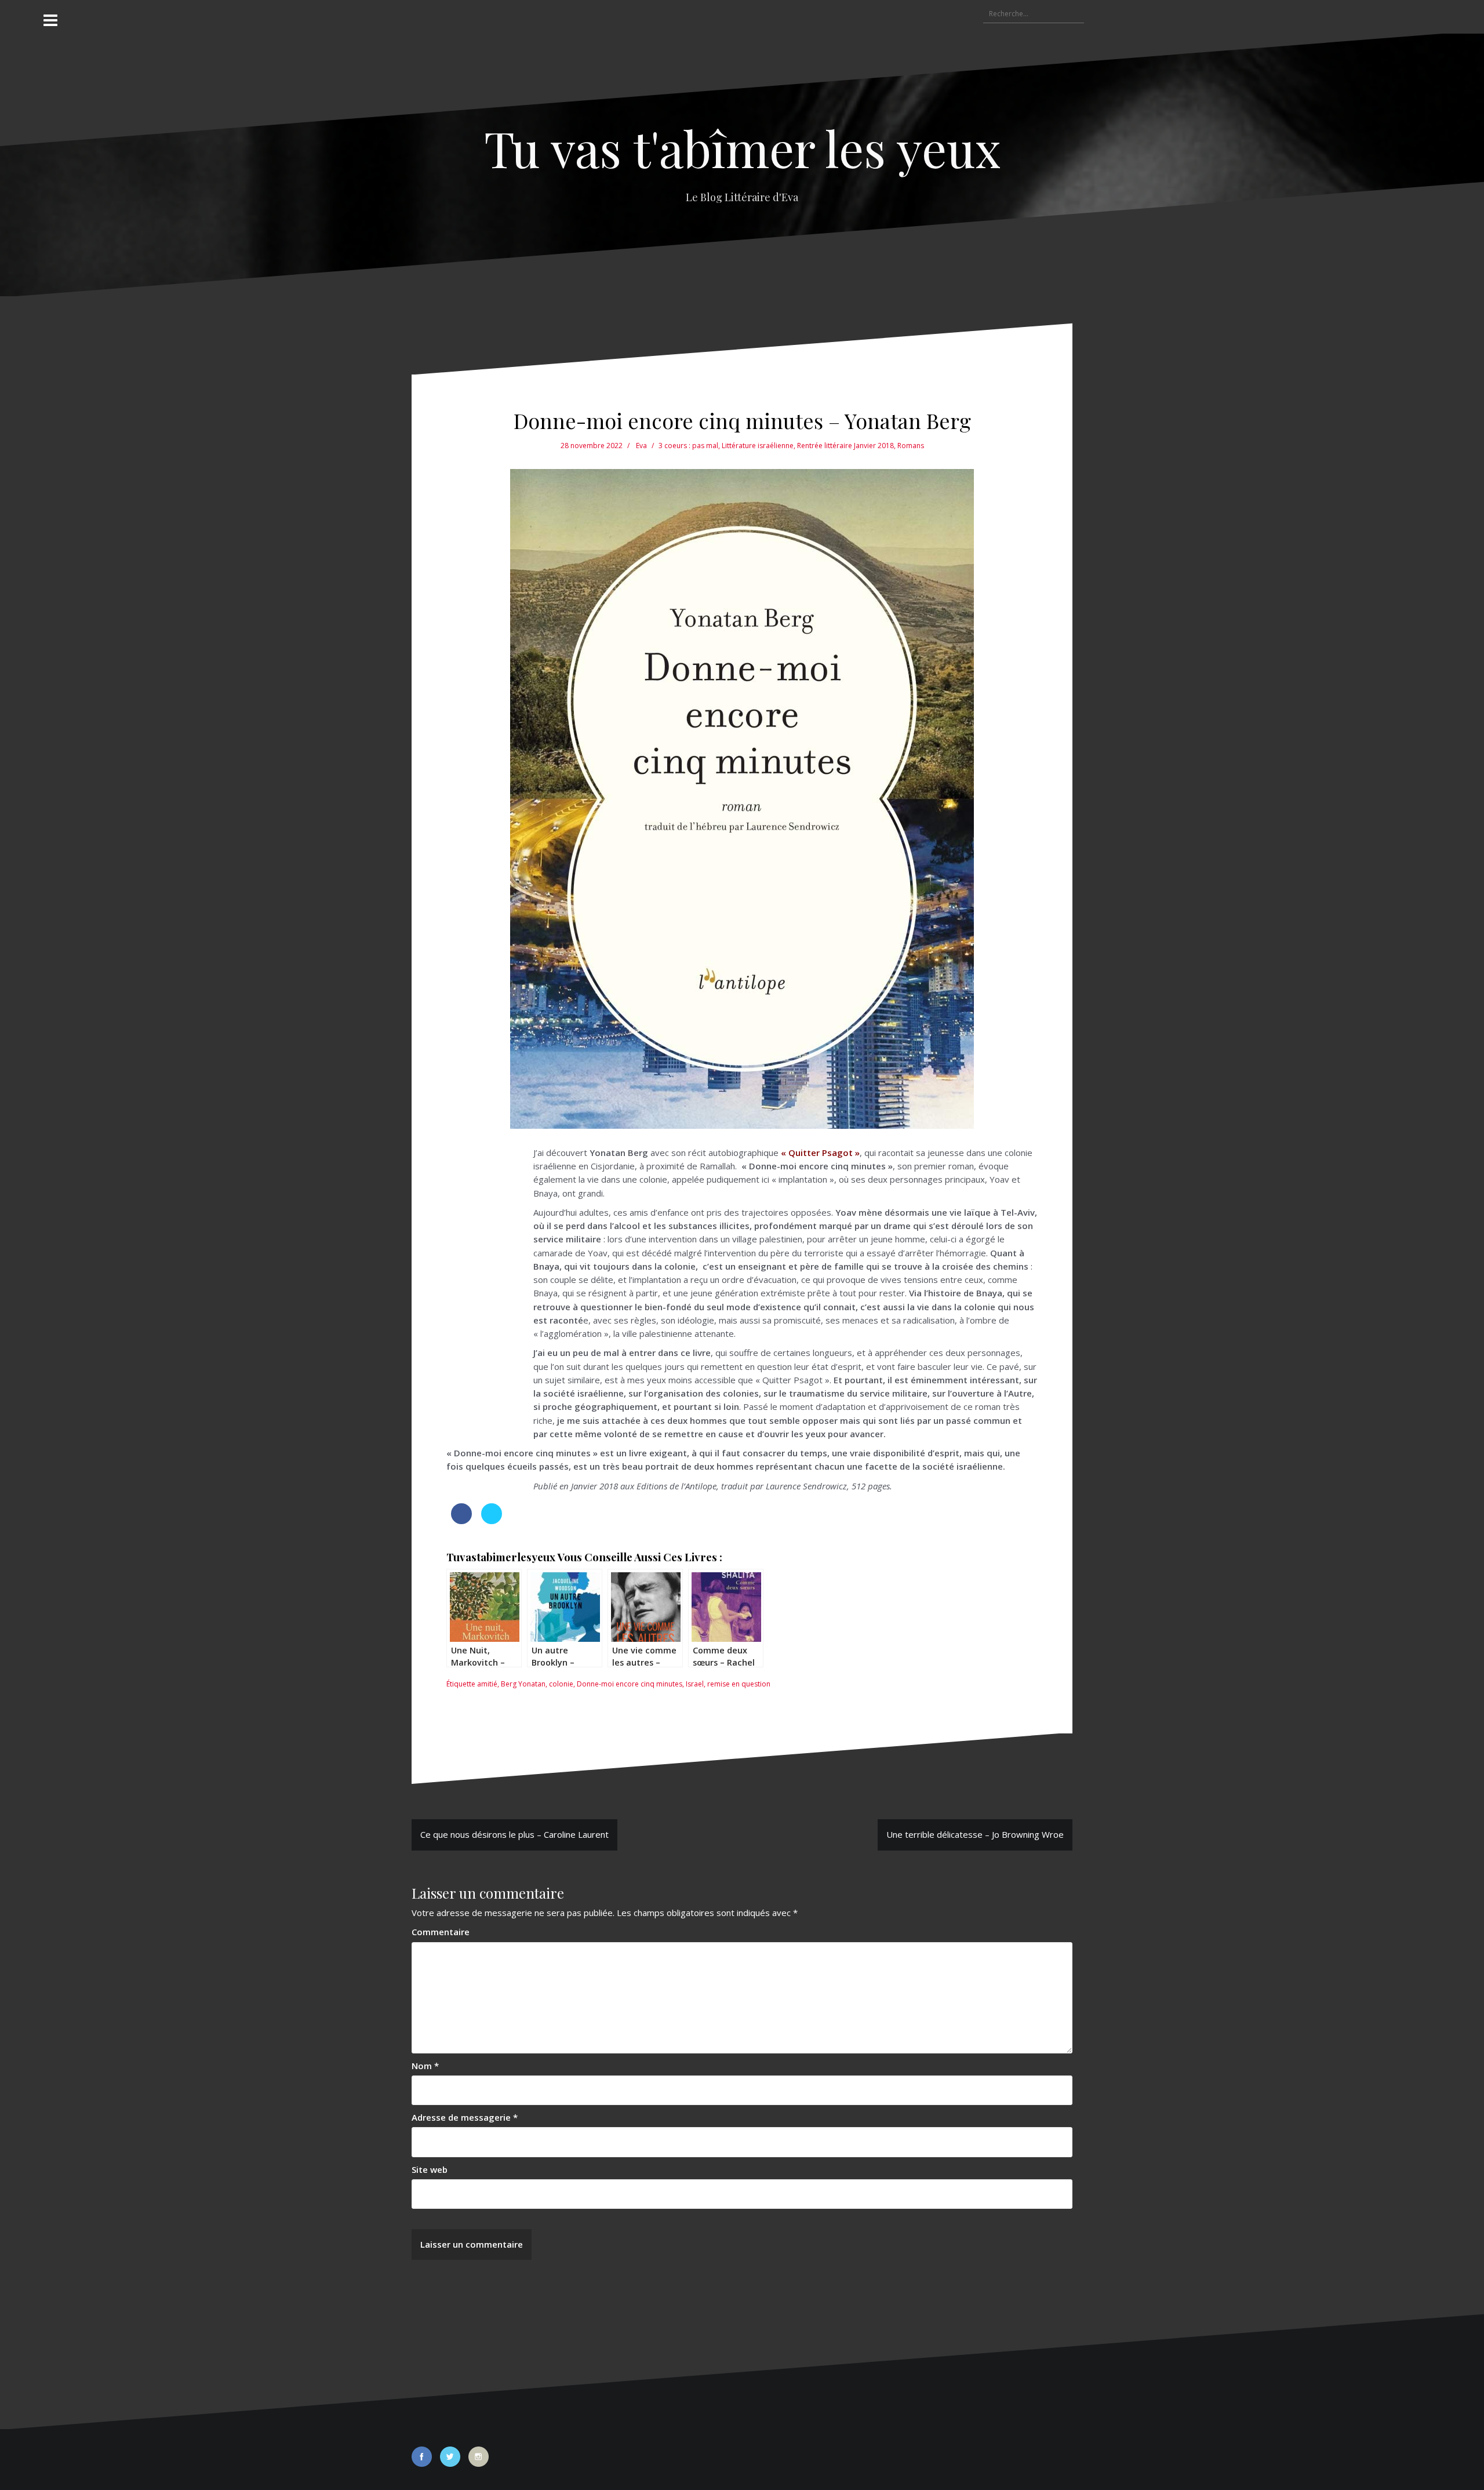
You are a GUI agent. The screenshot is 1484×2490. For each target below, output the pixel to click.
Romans (911, 446)
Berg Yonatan (523, 1684)
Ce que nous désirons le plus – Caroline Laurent (514, 1834)
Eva (641, 446)
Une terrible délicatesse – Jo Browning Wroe (975, 1834)
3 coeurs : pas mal (688, 446)
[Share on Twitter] (492, 1521)
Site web (430, 2169)
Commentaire (441, 1932)
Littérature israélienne (758, 446)
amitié (487, 1684)
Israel (695, 1684)
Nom (425, 2066)
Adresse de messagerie (465, 2117)
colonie (561, 1684)
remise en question (739, 1684)
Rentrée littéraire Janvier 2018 (845, 446)
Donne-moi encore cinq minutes (630, 1684)
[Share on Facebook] (461, 1521)
